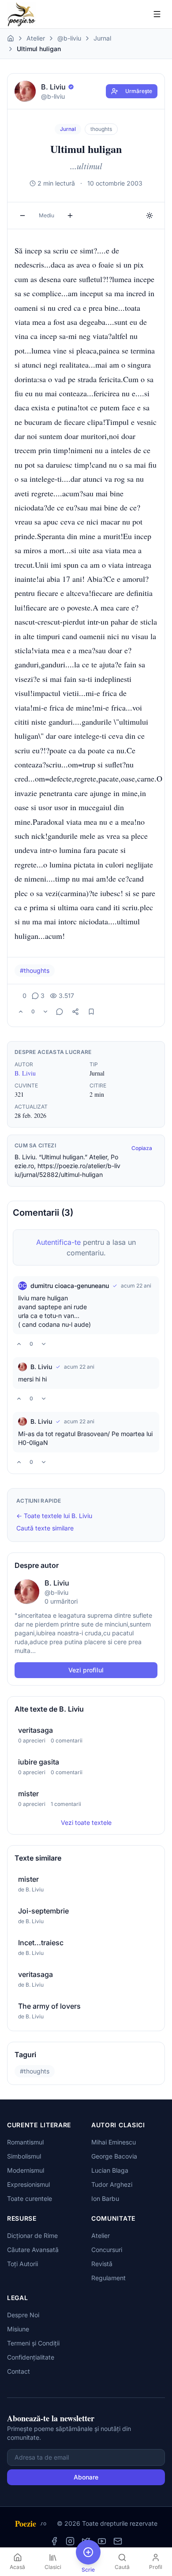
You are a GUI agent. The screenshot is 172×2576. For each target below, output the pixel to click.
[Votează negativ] (45, 1012)
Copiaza (142, 1148)
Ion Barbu (105, 2198)
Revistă (102, 2264)
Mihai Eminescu (114, 2142)
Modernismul (26, 2170)
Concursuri (107, 2250)
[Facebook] (54, 2541)
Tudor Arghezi (112, 2184)
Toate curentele (30, 2198)
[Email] (118, 2541)
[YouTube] (102, 2541)
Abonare (86, 2477)
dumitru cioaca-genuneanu (70, 1286)
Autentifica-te (58, 1242)
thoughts (101, 129)
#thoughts (35, 970)
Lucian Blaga (110, 2170)
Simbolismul (24, 2156)
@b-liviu (69, 38)
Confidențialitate (31, 2357)
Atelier (36, 38)
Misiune (18, 2329)
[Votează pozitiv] (21, 1012)
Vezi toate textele (86, 1822)
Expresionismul (28, 2184)
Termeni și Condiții (33, 2343)
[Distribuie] (75, 1012)
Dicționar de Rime (32, 2235)
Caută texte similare (45, 1528)
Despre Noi (23, 2315)
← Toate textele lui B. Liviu (54, 1516)
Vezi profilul (86, 1670)
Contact (19, 2371)
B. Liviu (25, 1073)
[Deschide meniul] (157, 14)
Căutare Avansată (33, 2250)
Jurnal (102, 38)
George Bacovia (114, 2156)
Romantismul (25, 2142)
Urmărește (139, 91)
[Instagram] (70, 2541)
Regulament (108, 2278)
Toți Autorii (22, 2264)
